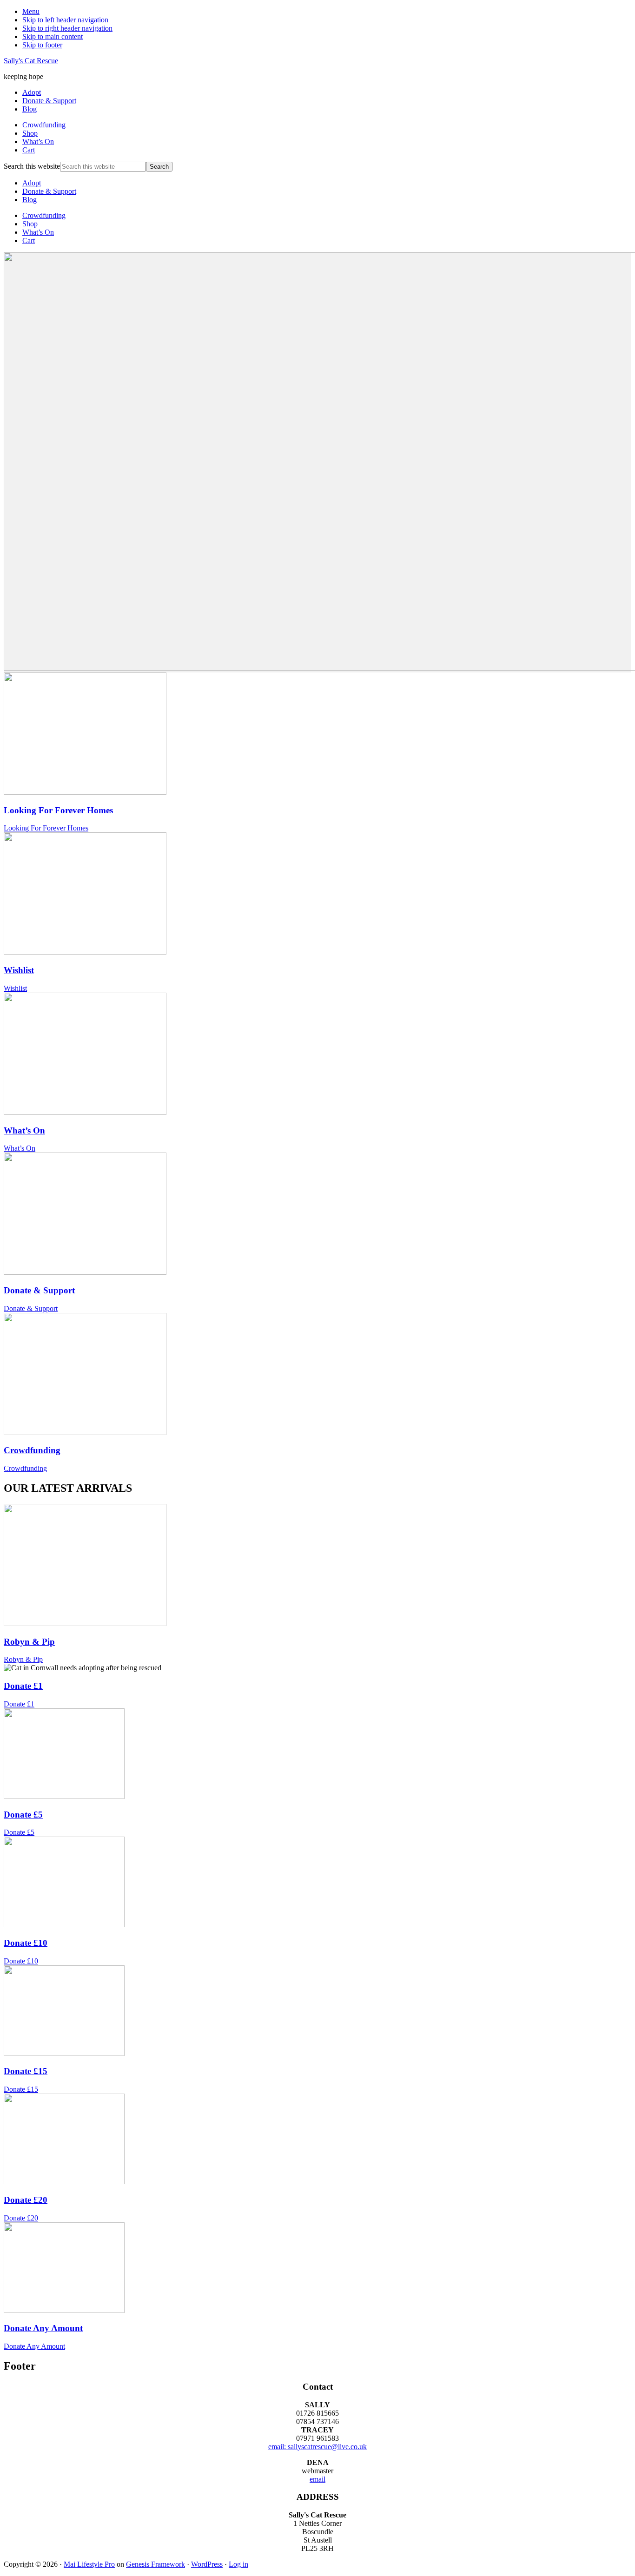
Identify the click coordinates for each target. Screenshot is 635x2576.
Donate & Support (49, 191)
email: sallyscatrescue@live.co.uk (317, 2447)
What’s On (38, 232)
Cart (29, 240)
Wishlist (19, 970)
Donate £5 (23, 1815)
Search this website (32, 166)
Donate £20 (26, 2200)
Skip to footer (42, 45)
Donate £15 (26, 2071)
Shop (30, 224)
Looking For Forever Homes (58, 810)
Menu (31, 11)
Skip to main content (53, 36)
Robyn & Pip (29, 1642)
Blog (30, 200)
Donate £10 (26, 1943)
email (317, 2479)
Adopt (32, 183)
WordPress (207, 2564)
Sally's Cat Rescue (31, 61)
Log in (238, 2564)
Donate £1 (23, 1686)
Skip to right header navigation (67, 28)
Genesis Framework (155, 2564)
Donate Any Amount (43, 2328)
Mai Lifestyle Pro (89, 2564)
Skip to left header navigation (65, 20)
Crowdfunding (44, 215)
